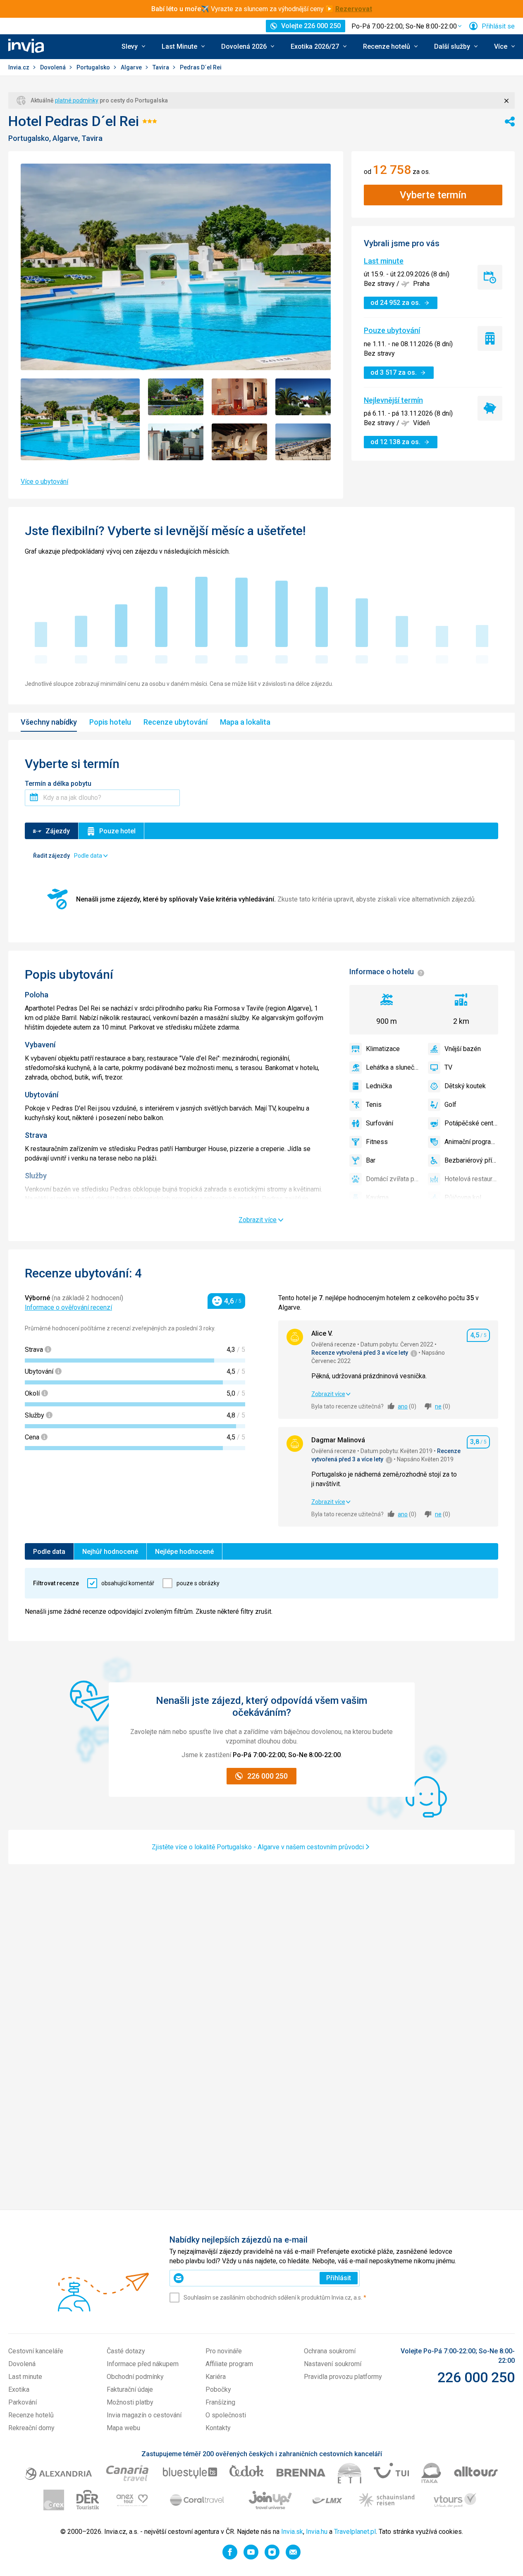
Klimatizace (383, 1049)
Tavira (161, 67)
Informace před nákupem (143, 2364)
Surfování (380, 1123)
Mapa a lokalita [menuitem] (245, 722)
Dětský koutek (465, 1086)
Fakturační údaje (130, 2389)
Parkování (23, 2402)
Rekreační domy (31, 2428)
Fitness (377, 1142)
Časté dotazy (126, 2351)
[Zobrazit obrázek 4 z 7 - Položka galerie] (303, 397)
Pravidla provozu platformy (343, 2377)
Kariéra (216, 2377)
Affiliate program (229, 2364)
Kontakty (218, 2428)
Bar (371, 1160)
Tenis (374, 1105)
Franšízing (220, 2402)
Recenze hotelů (31, 2415)
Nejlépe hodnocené (184, 1552)
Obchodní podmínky (135, 2377)
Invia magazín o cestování (144, 2415)
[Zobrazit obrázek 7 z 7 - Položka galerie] (303, 442)
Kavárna (377, 1198)
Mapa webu (123, 2428)
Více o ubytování (44, 482)
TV (448, 1067)
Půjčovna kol (463, 1198)
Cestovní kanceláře (36, 2351)
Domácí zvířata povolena (393, 1179)
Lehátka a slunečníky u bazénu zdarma (393, 1067)
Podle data (49, 1552)
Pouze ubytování (392, 330)
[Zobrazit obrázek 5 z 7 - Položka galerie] (176, 442)
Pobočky (218, 2389)
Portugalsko (94, 67)
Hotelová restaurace (471, 1179)
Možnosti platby (130, 2402)
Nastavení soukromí (333, 2364)
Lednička (379, 1086)
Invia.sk (292, 2532)
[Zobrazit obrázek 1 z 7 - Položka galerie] (80, 420)
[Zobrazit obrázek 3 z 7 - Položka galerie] (239, 397)
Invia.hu (317, 2532)
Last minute (384, 261)
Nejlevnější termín (393, 400)
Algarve (132, 67)
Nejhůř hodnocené (110, 1552)
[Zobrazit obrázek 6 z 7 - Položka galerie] (239, 442)
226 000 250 (476, 2377)
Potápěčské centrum (471, 1123)
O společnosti (226, 2415)
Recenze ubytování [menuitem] (176, 722)
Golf (450, 1105)
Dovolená (54, 67)
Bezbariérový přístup (471, 1160)
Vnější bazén (463, 1049)
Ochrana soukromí (330, 2351)
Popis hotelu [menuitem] (110, 722)
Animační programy (471, 1142)
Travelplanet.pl (355, 2532)
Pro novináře (224, 2351)
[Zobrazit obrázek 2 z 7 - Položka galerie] (176, 397)
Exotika (19, 2389)
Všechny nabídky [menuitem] (49, 722)
